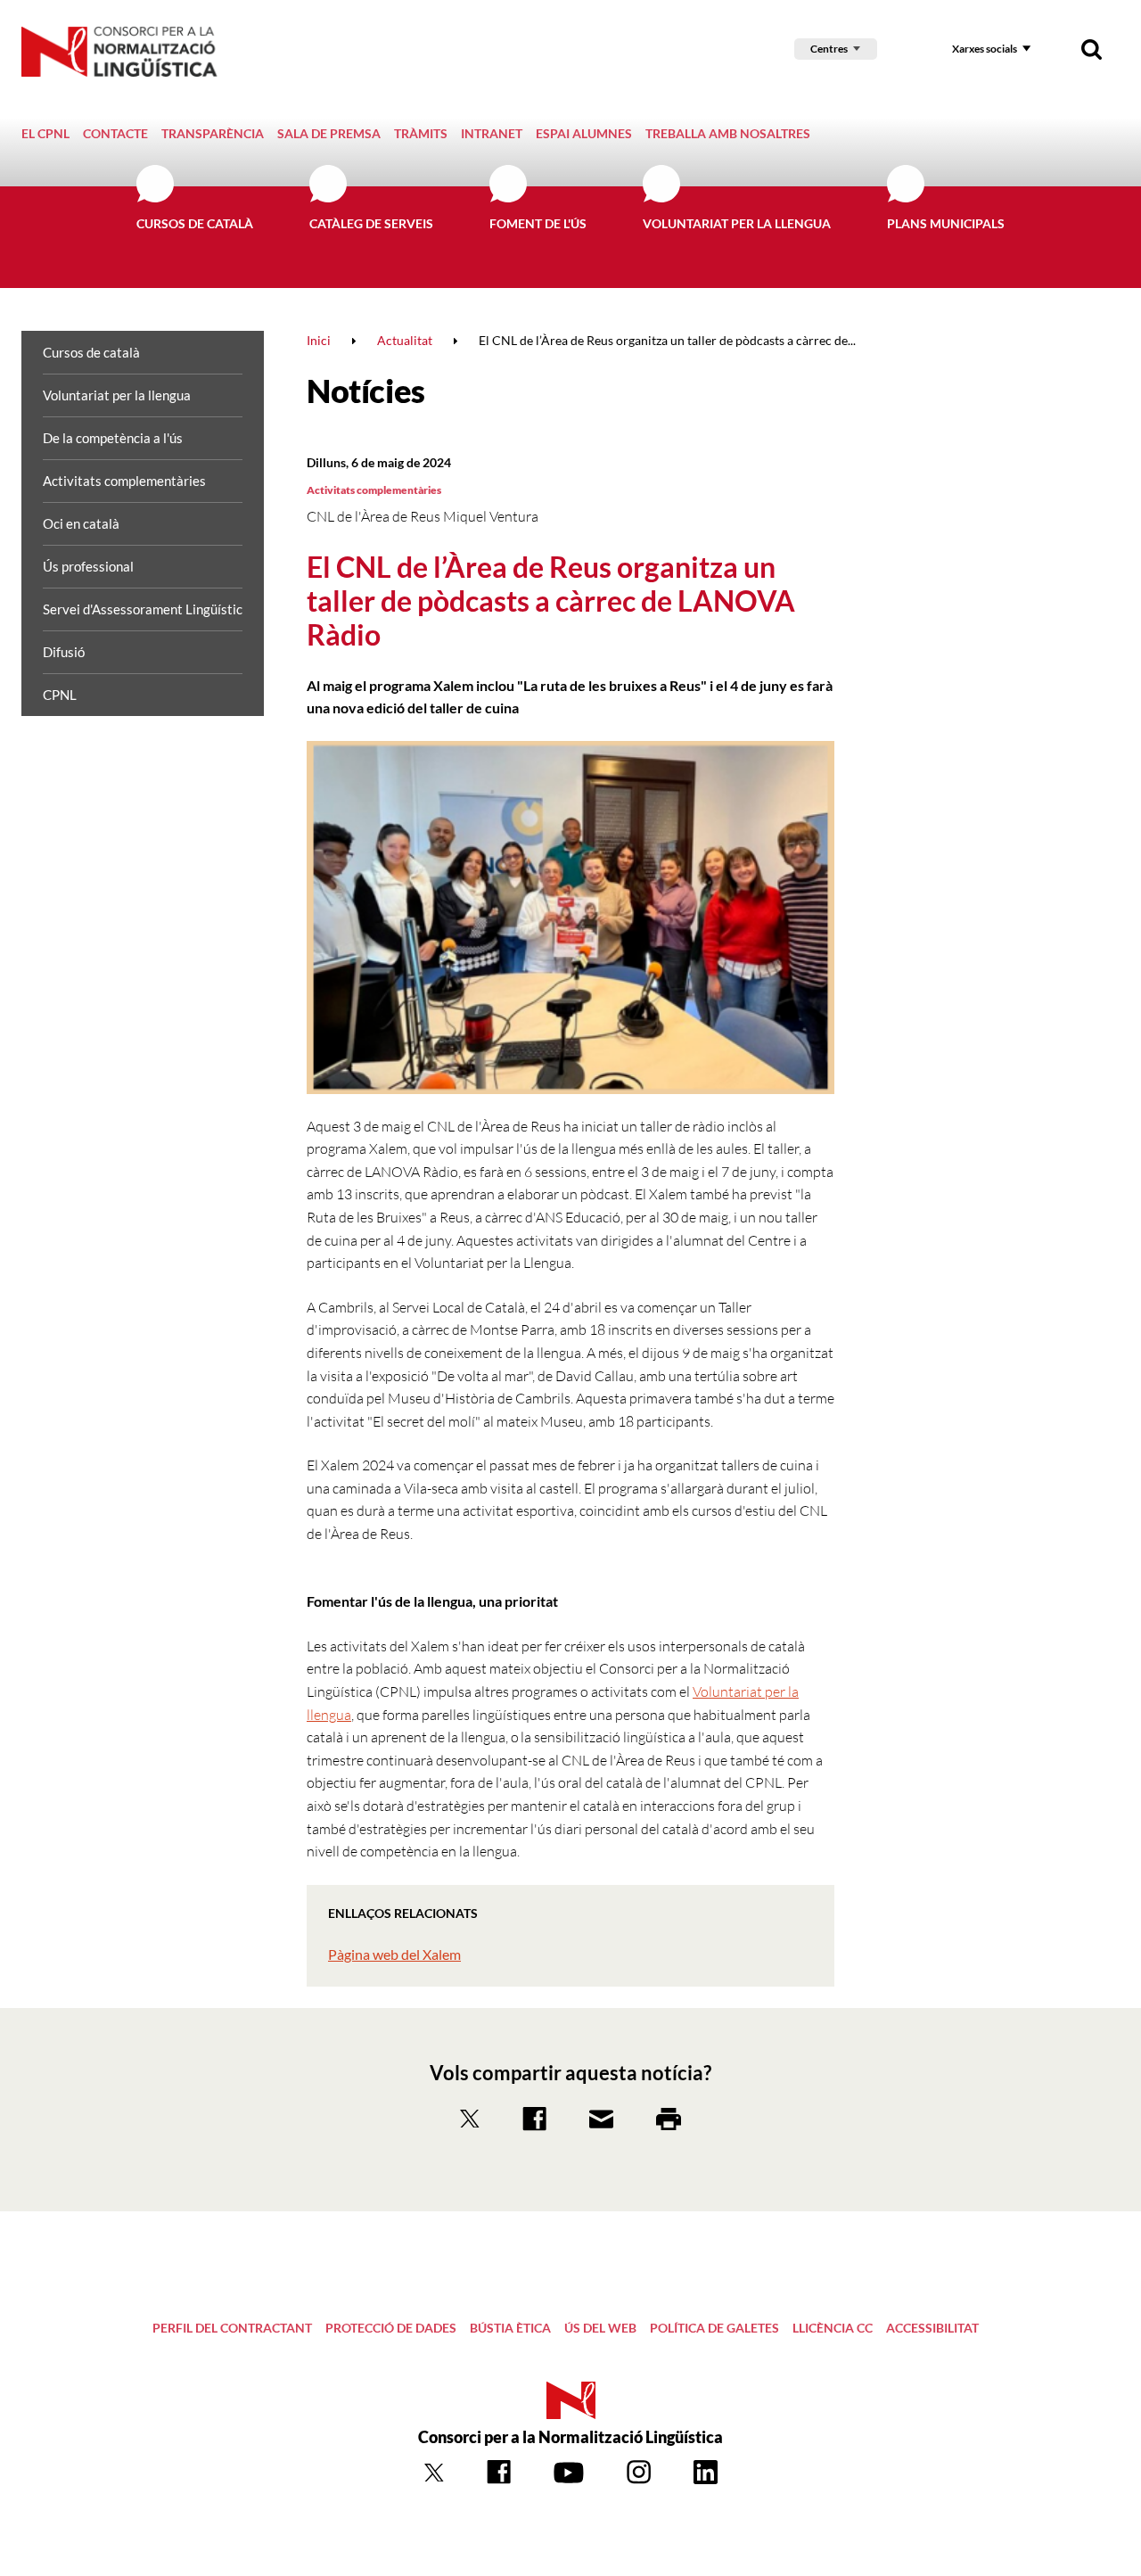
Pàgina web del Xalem (394, 1954)
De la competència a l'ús (113, 438)
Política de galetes (714, 2328)
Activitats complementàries (124, 481)
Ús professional (88, 566)
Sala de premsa (329, 133)
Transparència (213, 133)
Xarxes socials (985, 49)
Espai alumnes (584, 133)
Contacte (115, 133)
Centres (829, 49)
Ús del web (600, 2328)
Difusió (64, 652)
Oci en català (81, 523)
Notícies (366, 391)
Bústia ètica (510, 2328)
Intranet (492, 133)
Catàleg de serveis (371, 223)
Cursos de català (195, 223)
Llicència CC (833, 2328)
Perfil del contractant (232, 2328)
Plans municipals (946, 223)
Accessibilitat (932, 2328)
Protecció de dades (391, 2328)
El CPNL (45, 133)
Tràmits (421, 133)
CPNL (60, 695)
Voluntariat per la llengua (737, 223)
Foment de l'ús (538, 223)
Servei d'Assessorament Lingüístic (143, 609)
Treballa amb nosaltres (728, 133)
